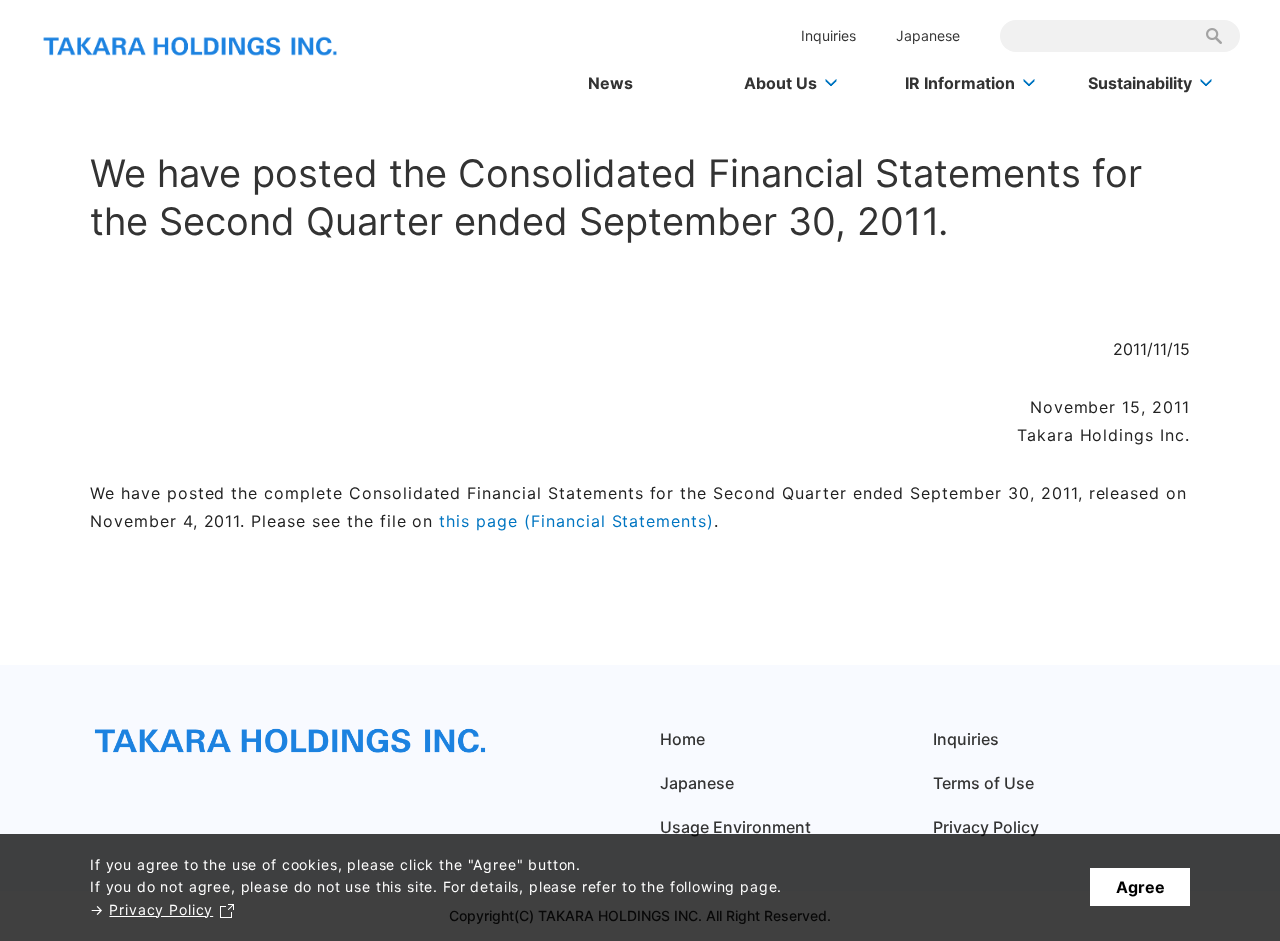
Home (682, 739)
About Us (780, 83)
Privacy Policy (161, 909)
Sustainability (1140, 83)
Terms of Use (983, 783)
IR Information (960, 83)
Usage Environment (735, 827)
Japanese (928, 35)
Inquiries (828, 35)
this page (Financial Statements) (576, 521)
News (610, 83)
